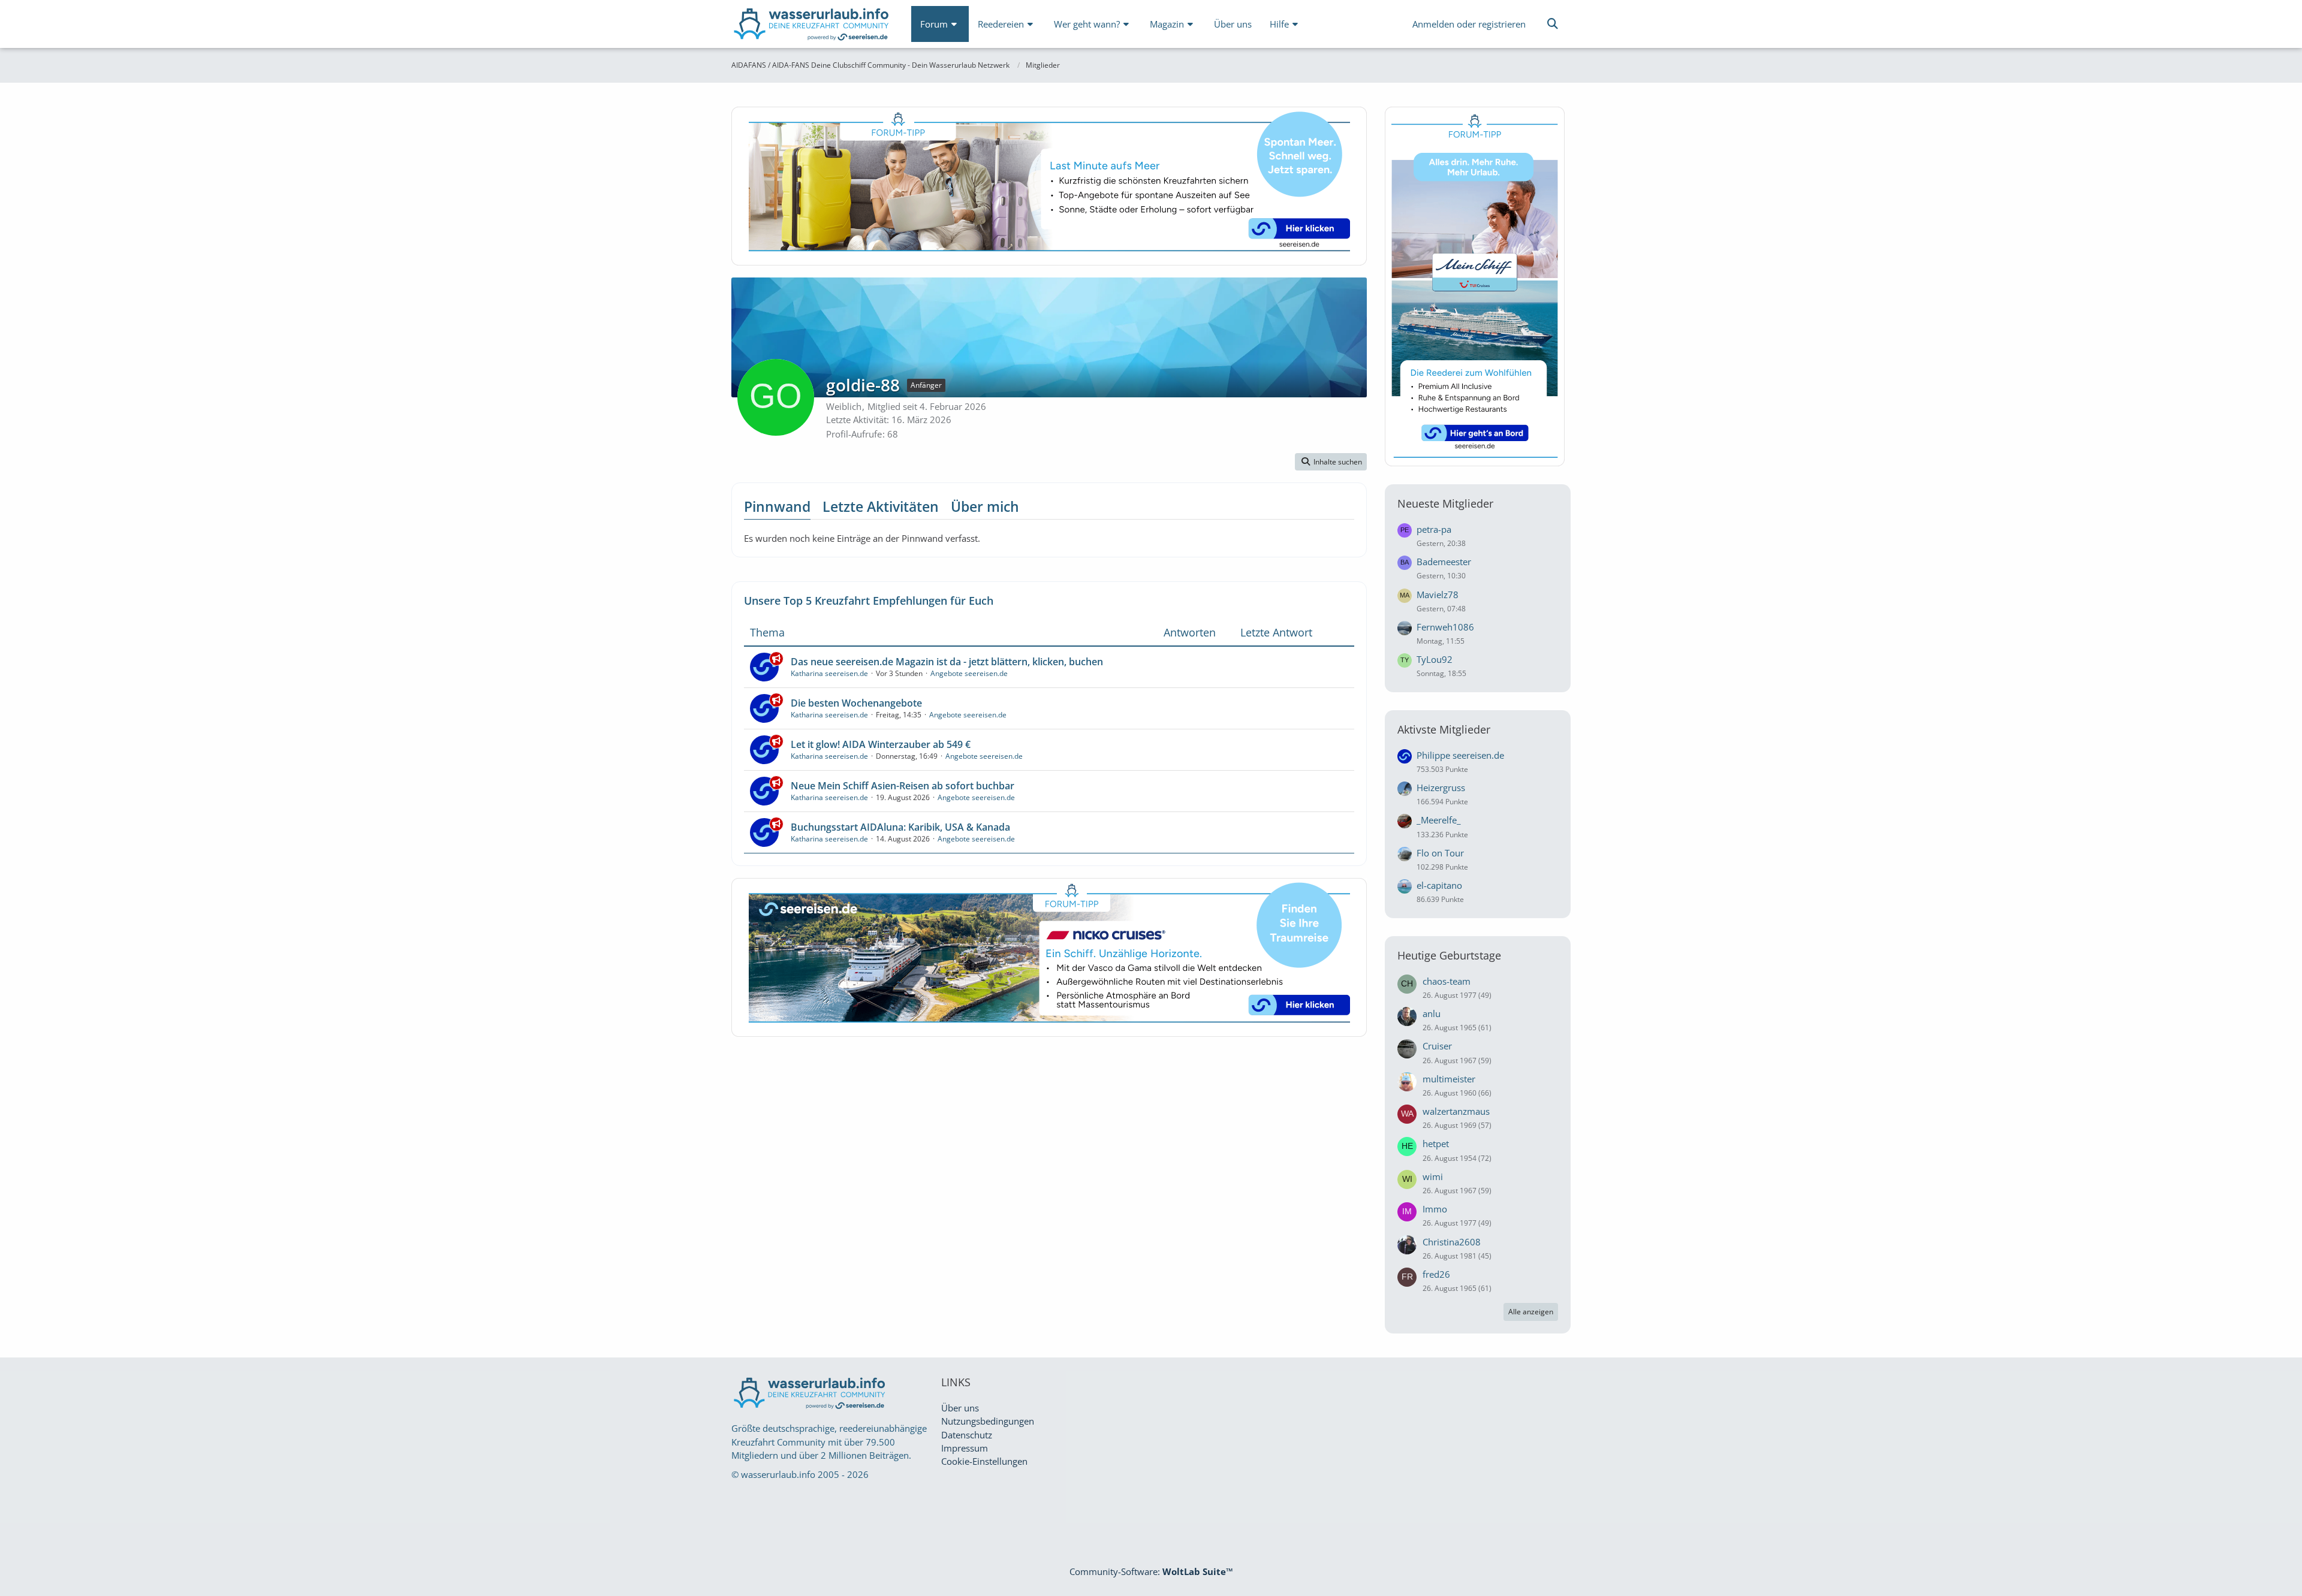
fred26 (1436, 1274)
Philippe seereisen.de (1460, 755)
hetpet (1436, 1144)
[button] (1331, 462)
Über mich (985, 506)
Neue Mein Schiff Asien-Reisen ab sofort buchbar (903, 786)
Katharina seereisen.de (829, 673)
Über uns (960, 1408)
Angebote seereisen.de (969, 673)
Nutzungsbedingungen (988, 1421)
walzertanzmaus (1456, 1111)
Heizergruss (1441, 788)
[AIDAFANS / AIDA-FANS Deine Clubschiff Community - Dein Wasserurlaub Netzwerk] (812, 27)
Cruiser (1437, 1046)
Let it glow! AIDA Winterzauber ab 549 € (881, 744)
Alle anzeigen (1531, 1312)
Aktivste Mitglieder (1444, 729)
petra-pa (1434, 529)
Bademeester (1444, 562)
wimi (1433, 1176)
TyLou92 (1435, 659)
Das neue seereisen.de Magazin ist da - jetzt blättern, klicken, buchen (947, 662)
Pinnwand (777, 506)
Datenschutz (967, 1435)
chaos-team (1447, 981)
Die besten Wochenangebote (856, 703)
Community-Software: (1151, 1571)
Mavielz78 (1438, 595)
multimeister (1449, 1079)
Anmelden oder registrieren (1469, 24)
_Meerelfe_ (1439, 820)
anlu (1432, 1013)
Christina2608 (1452, 1242)
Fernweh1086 (1445, 627)
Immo (1435, 1209)
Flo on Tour (1440, 853)
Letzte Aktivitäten (881, 506)
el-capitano (1439, 885)
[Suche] (1553, 24)
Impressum (965, 1448)
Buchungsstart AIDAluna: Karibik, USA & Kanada (900, 827)
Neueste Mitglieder (1445, 503)
